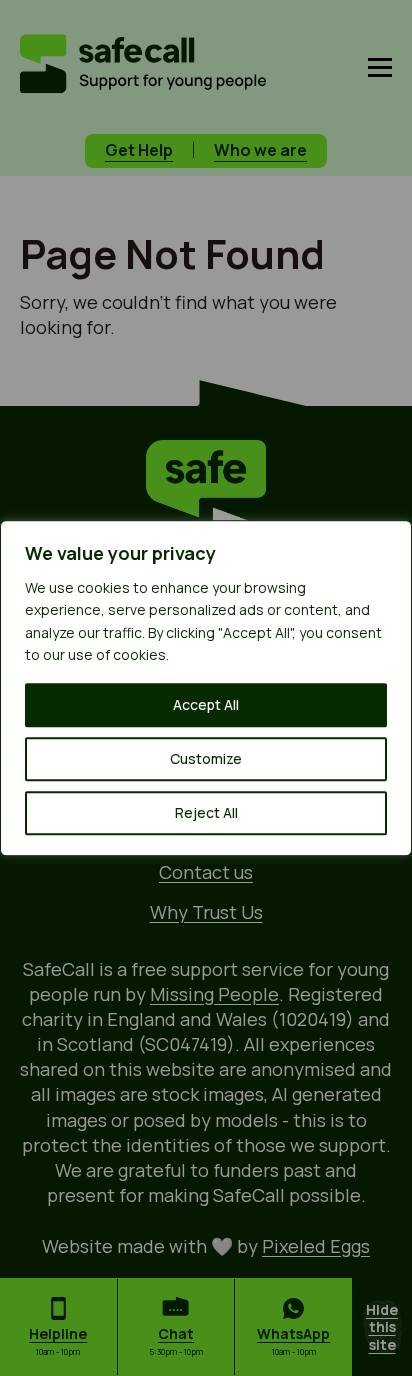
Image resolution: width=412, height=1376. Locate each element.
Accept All (206, 704)
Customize (206, 758)
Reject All (206, 812)
